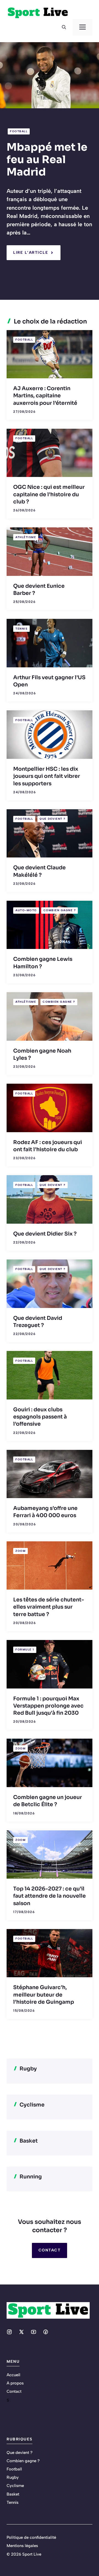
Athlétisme (26, 537)
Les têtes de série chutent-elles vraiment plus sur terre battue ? (49, 1607)
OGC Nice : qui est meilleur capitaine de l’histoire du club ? (49, 494)
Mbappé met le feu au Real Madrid (47, 159)
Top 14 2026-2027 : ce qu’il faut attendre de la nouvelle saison (50, 1896)
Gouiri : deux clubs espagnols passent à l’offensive (40, 1417)
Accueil (13, 2375)
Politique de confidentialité (31, 2537)
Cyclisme (15, 2486)
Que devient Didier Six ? (45, 1234)
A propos (15, 2383)
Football (19, 131)
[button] (64, 27)
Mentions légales (22, 2546)
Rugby (13, 2477)
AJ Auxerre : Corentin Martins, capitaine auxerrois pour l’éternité (45, 396)
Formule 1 (25, 1650)
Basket (13, 2494)
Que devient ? (53, 819)
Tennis (21, 629)
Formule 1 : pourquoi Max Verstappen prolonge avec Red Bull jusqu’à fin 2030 (48, 1706)
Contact (50, 2250)
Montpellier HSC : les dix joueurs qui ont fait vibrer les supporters (47, 776)
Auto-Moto (26, 910)
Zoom (20, 1551)
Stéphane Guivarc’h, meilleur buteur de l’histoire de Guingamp (44, 1995)
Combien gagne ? (60, 910)
